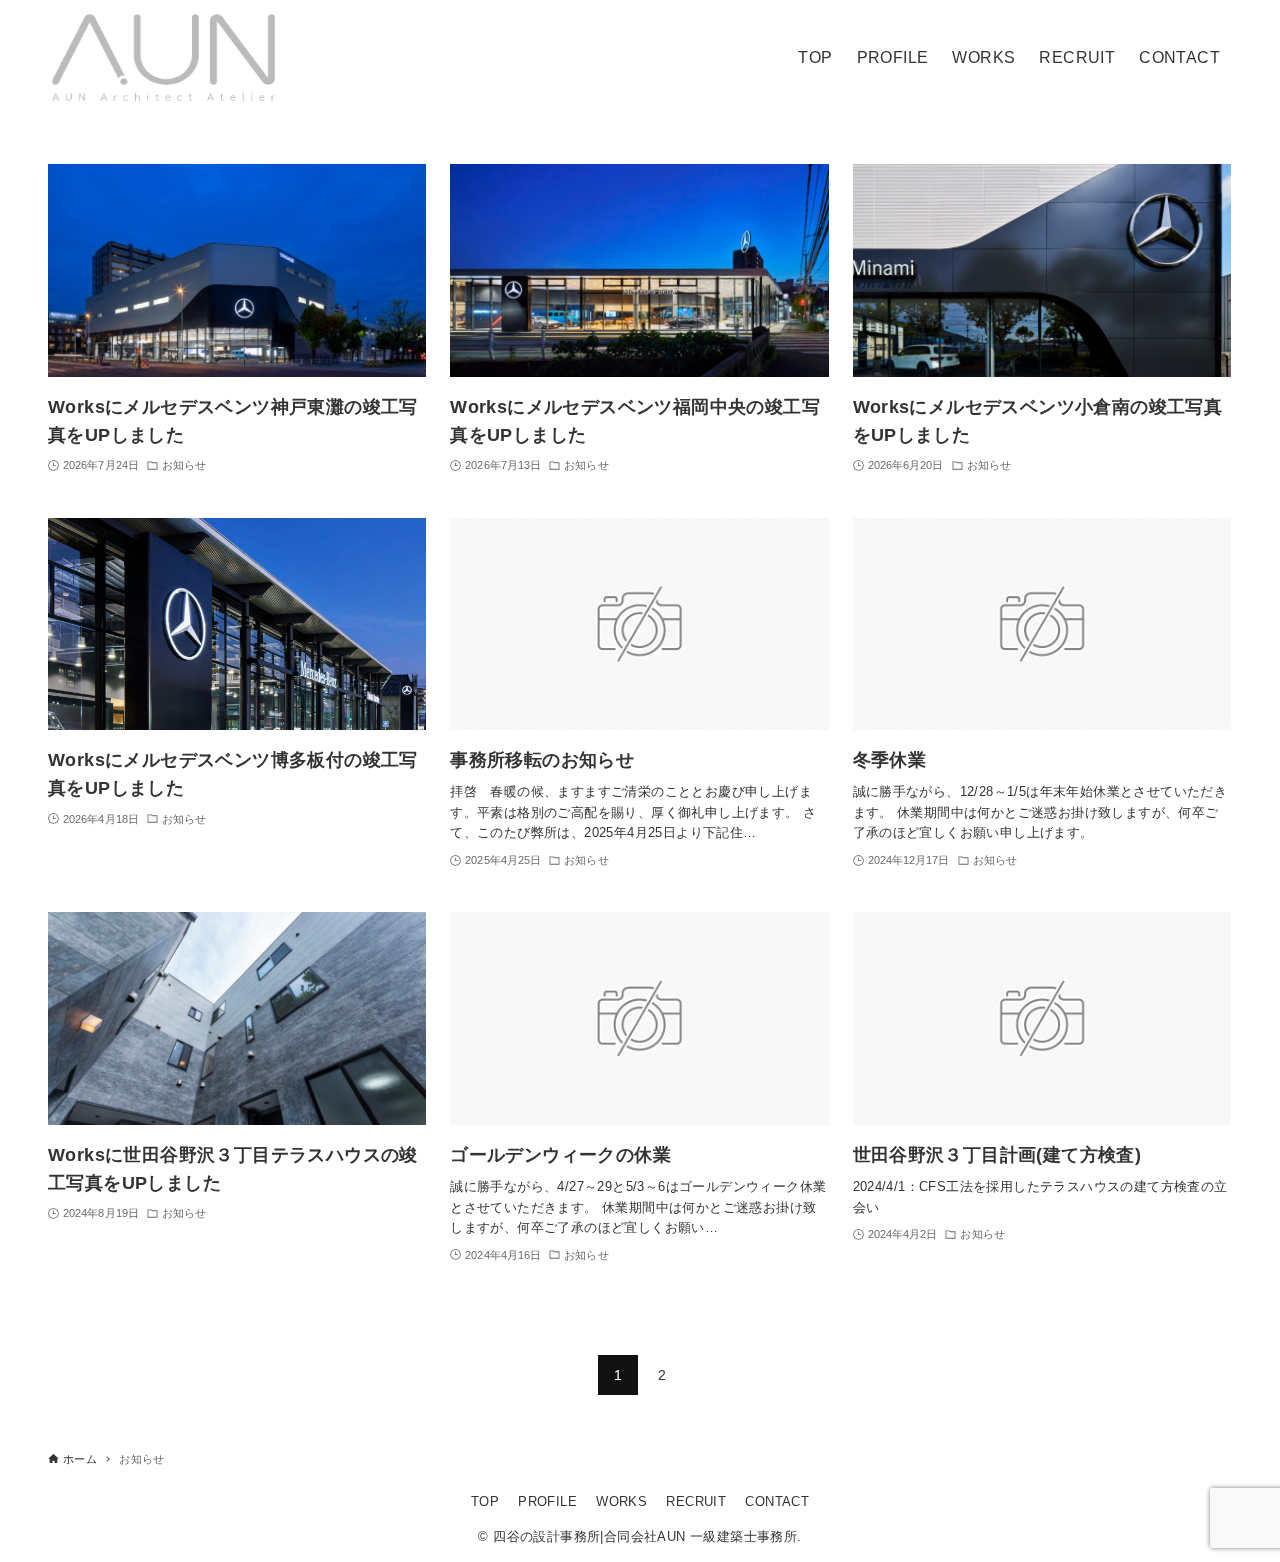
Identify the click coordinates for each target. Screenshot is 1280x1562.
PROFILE (547, 1501)
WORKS (621, 1501)
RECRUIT (696, 1501)
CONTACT (777, 1501)
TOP (485, 1501)
